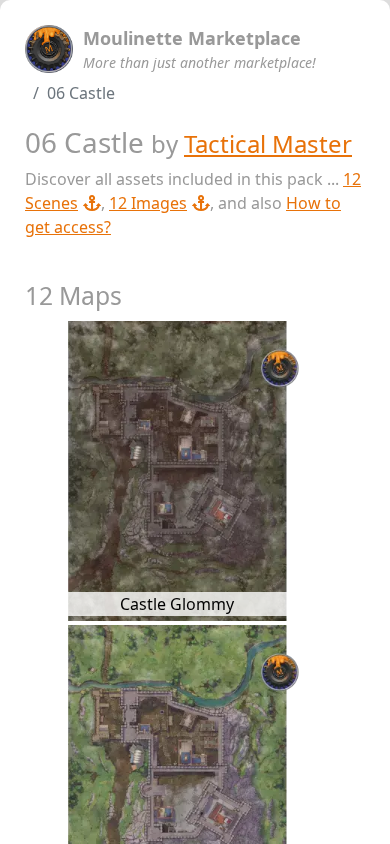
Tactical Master (268, 143)
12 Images (148, 203)
